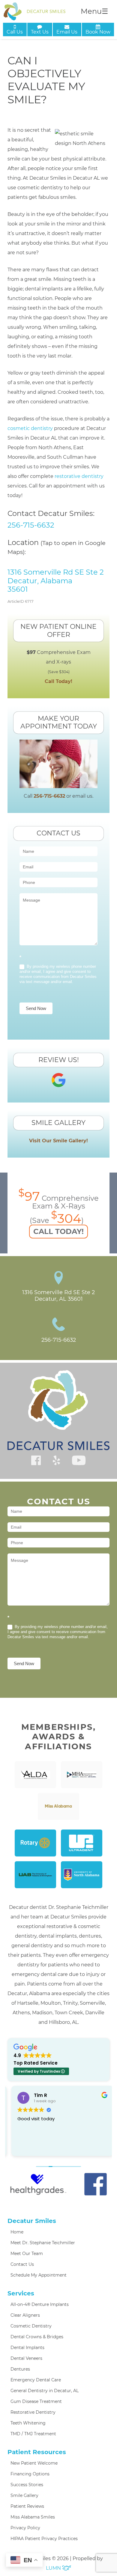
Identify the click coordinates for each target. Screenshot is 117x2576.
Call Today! (58, 681)
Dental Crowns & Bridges (37, 2337)
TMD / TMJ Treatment (33, 2434)
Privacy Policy (25, 2528)
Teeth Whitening (28, 2423)
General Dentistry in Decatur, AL (45, 2391)
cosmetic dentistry (30, 428)
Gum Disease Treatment (36, 2401)
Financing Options (30, 2474)
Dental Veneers (26, 2358)
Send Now (36, 1008)
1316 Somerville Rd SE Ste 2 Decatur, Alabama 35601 (56, 581)
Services (21, 2293)
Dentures (20, 2369)
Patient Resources (37, 2452)
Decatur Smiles (32, 2221)
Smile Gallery (24, 2495)
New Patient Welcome (34, 2463)
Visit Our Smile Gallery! (58, 1141)
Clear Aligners (25, 2315)
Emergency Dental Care (36, 2380)
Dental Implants (27, 2348)
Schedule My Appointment (39, 2275)
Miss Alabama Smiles (33, 2517)
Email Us (67, 32)
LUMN (54, 2568)
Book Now (98, 32)
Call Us (15, 32)
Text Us (40, 32)
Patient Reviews (27, 2506)
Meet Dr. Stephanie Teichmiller (43, 2243)
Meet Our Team (27, 2254)
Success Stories (27, 2485)
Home (17, 2232)
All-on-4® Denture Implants (40, 2304)
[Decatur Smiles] (34, 11)
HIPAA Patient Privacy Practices (44, 2539)
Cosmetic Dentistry (31, 2326)
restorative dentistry (79, 476)
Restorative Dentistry (33, 2412)
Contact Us (22, 2264)
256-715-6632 (31, 525)
